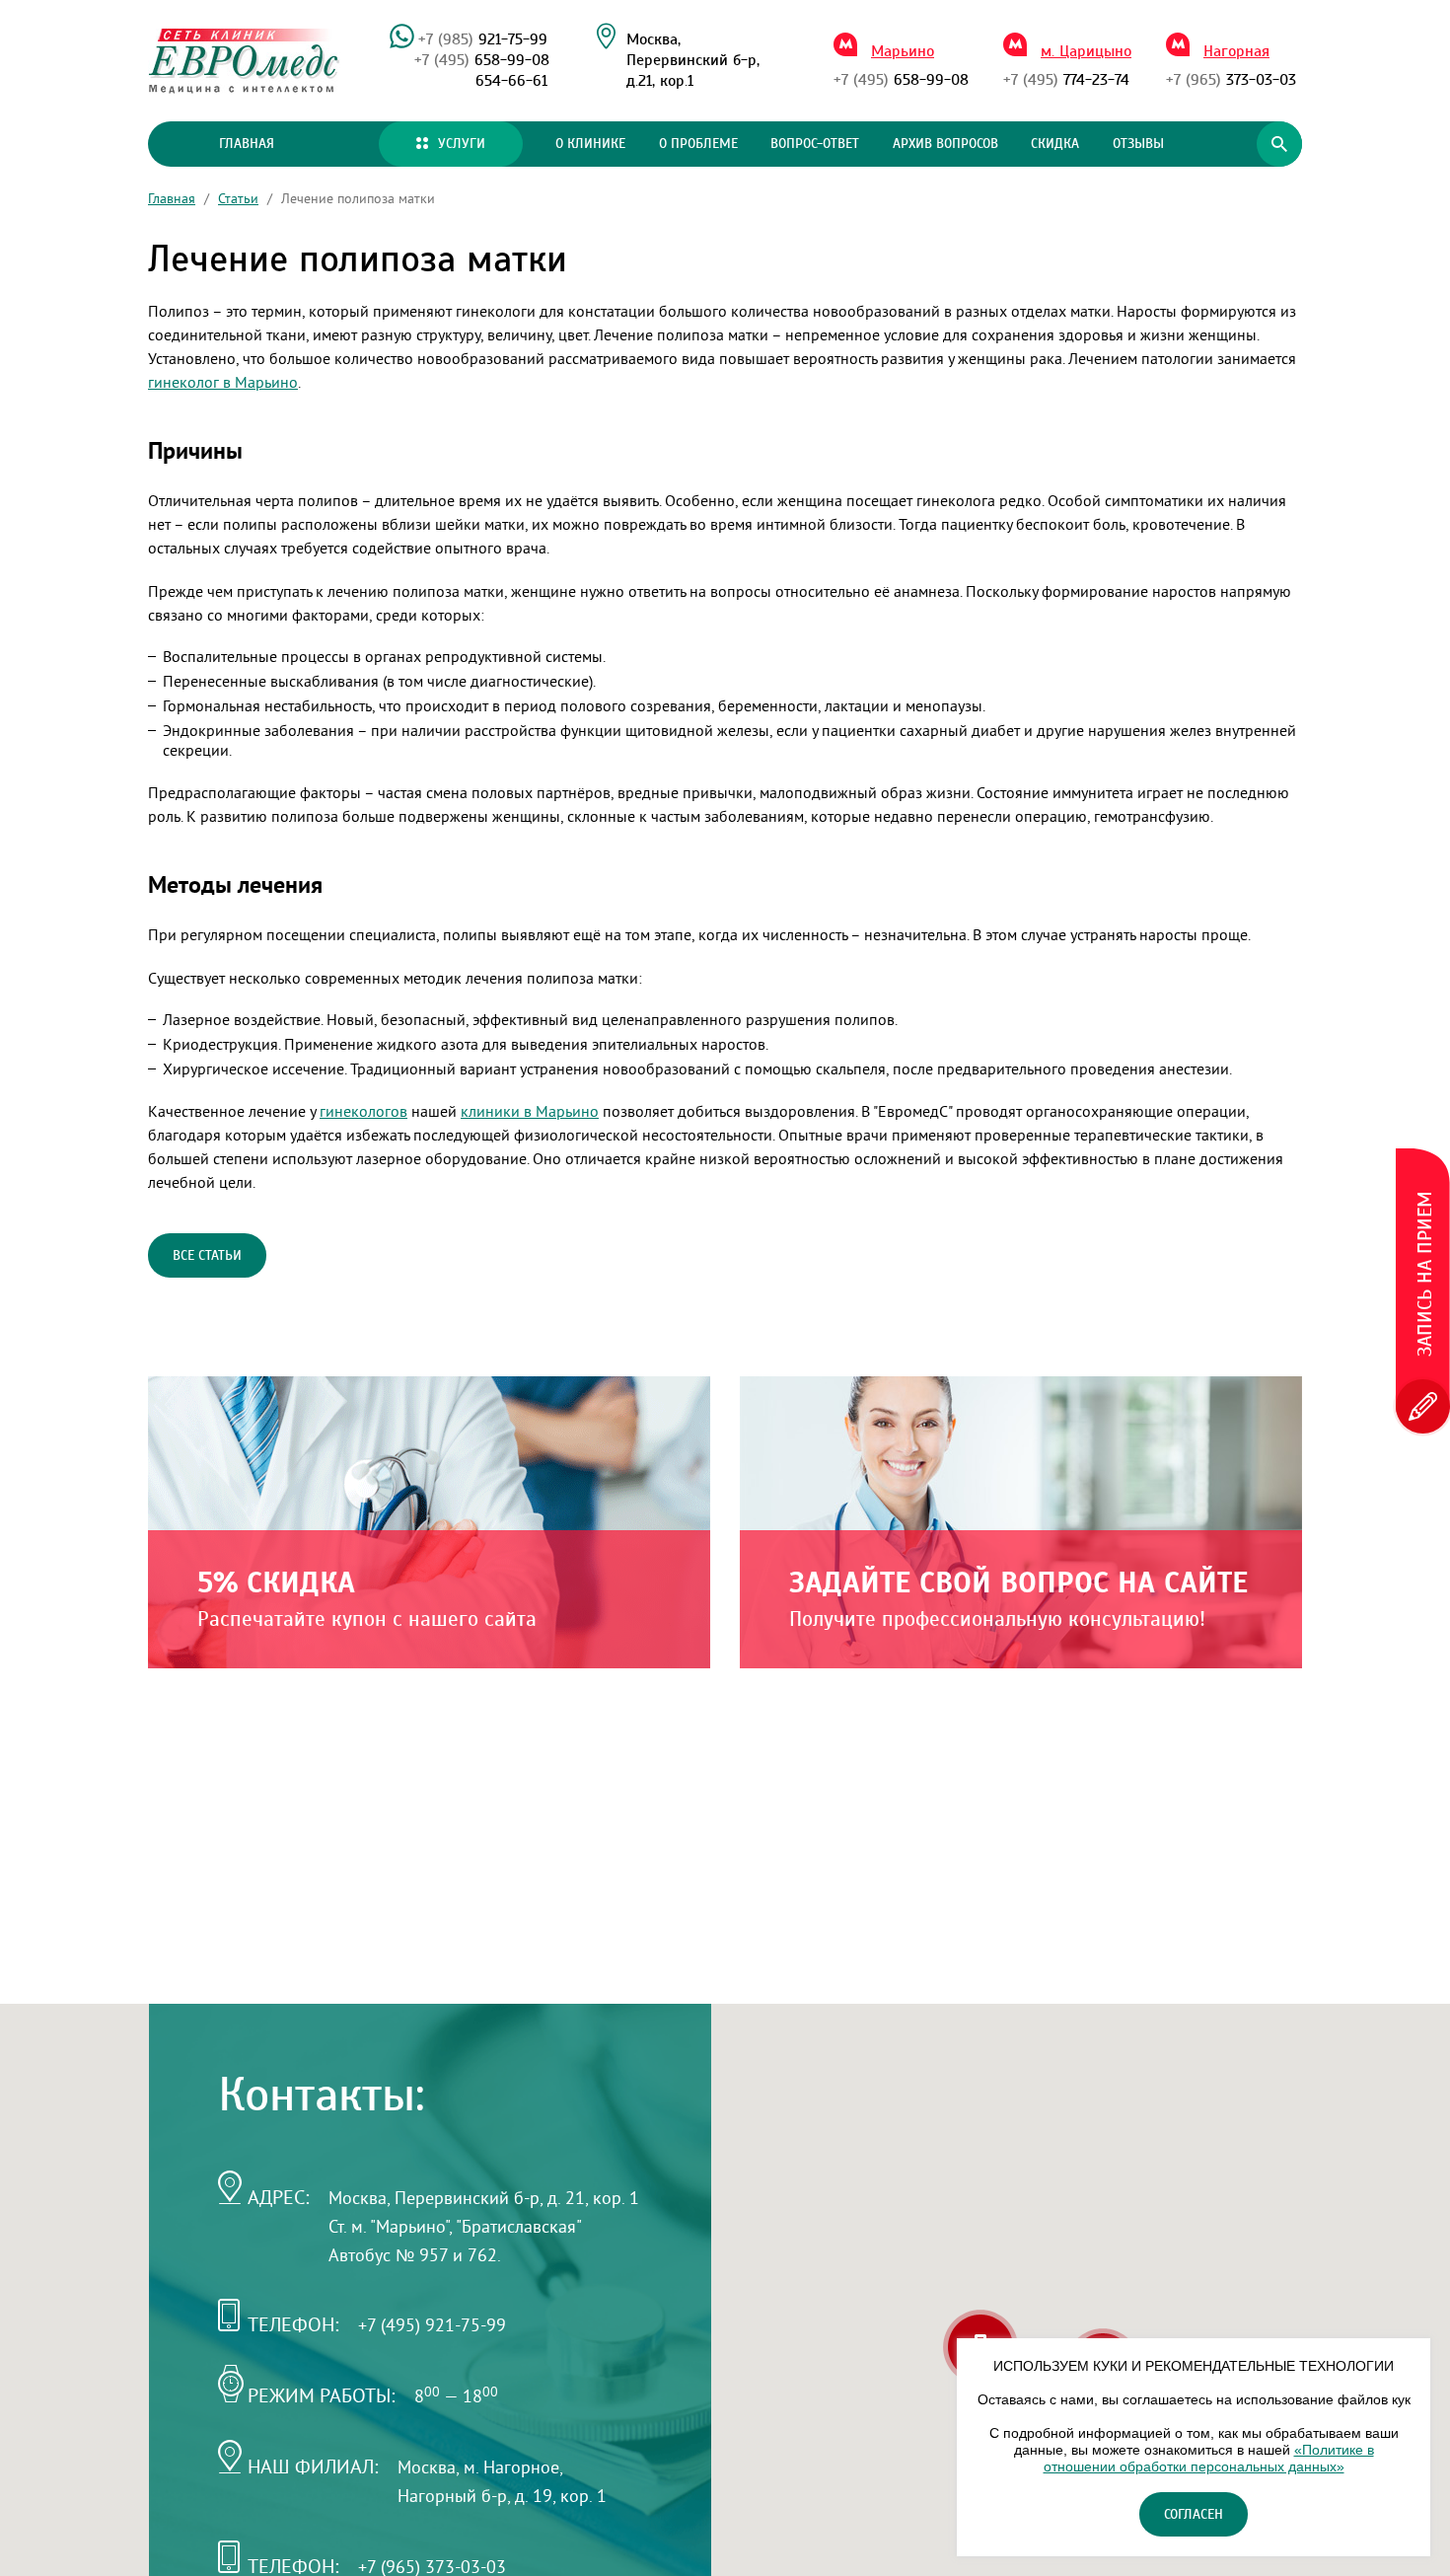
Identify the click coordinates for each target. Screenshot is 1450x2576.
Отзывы (1138, 144)
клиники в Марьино (530, 1111)
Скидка (1055, 144)
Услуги (462, 144)
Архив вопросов (945, 144)
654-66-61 (511, 81)
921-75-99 (483, 39)
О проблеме (698, 144)
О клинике (590, 144)
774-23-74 (1066, 80)
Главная (247, 144)
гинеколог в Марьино (223, 382)
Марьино (903, 51)
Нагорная (1236, 51)
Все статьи (207, 1256)
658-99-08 (482, 60)
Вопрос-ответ (815, 144)
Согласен (1194, 2515)
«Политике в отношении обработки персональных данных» (1209, 2458)
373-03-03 (1231, 80)
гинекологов (363, 1111)
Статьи (238, 198)
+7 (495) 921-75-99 (432, 2325)
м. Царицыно (1086, 51)
